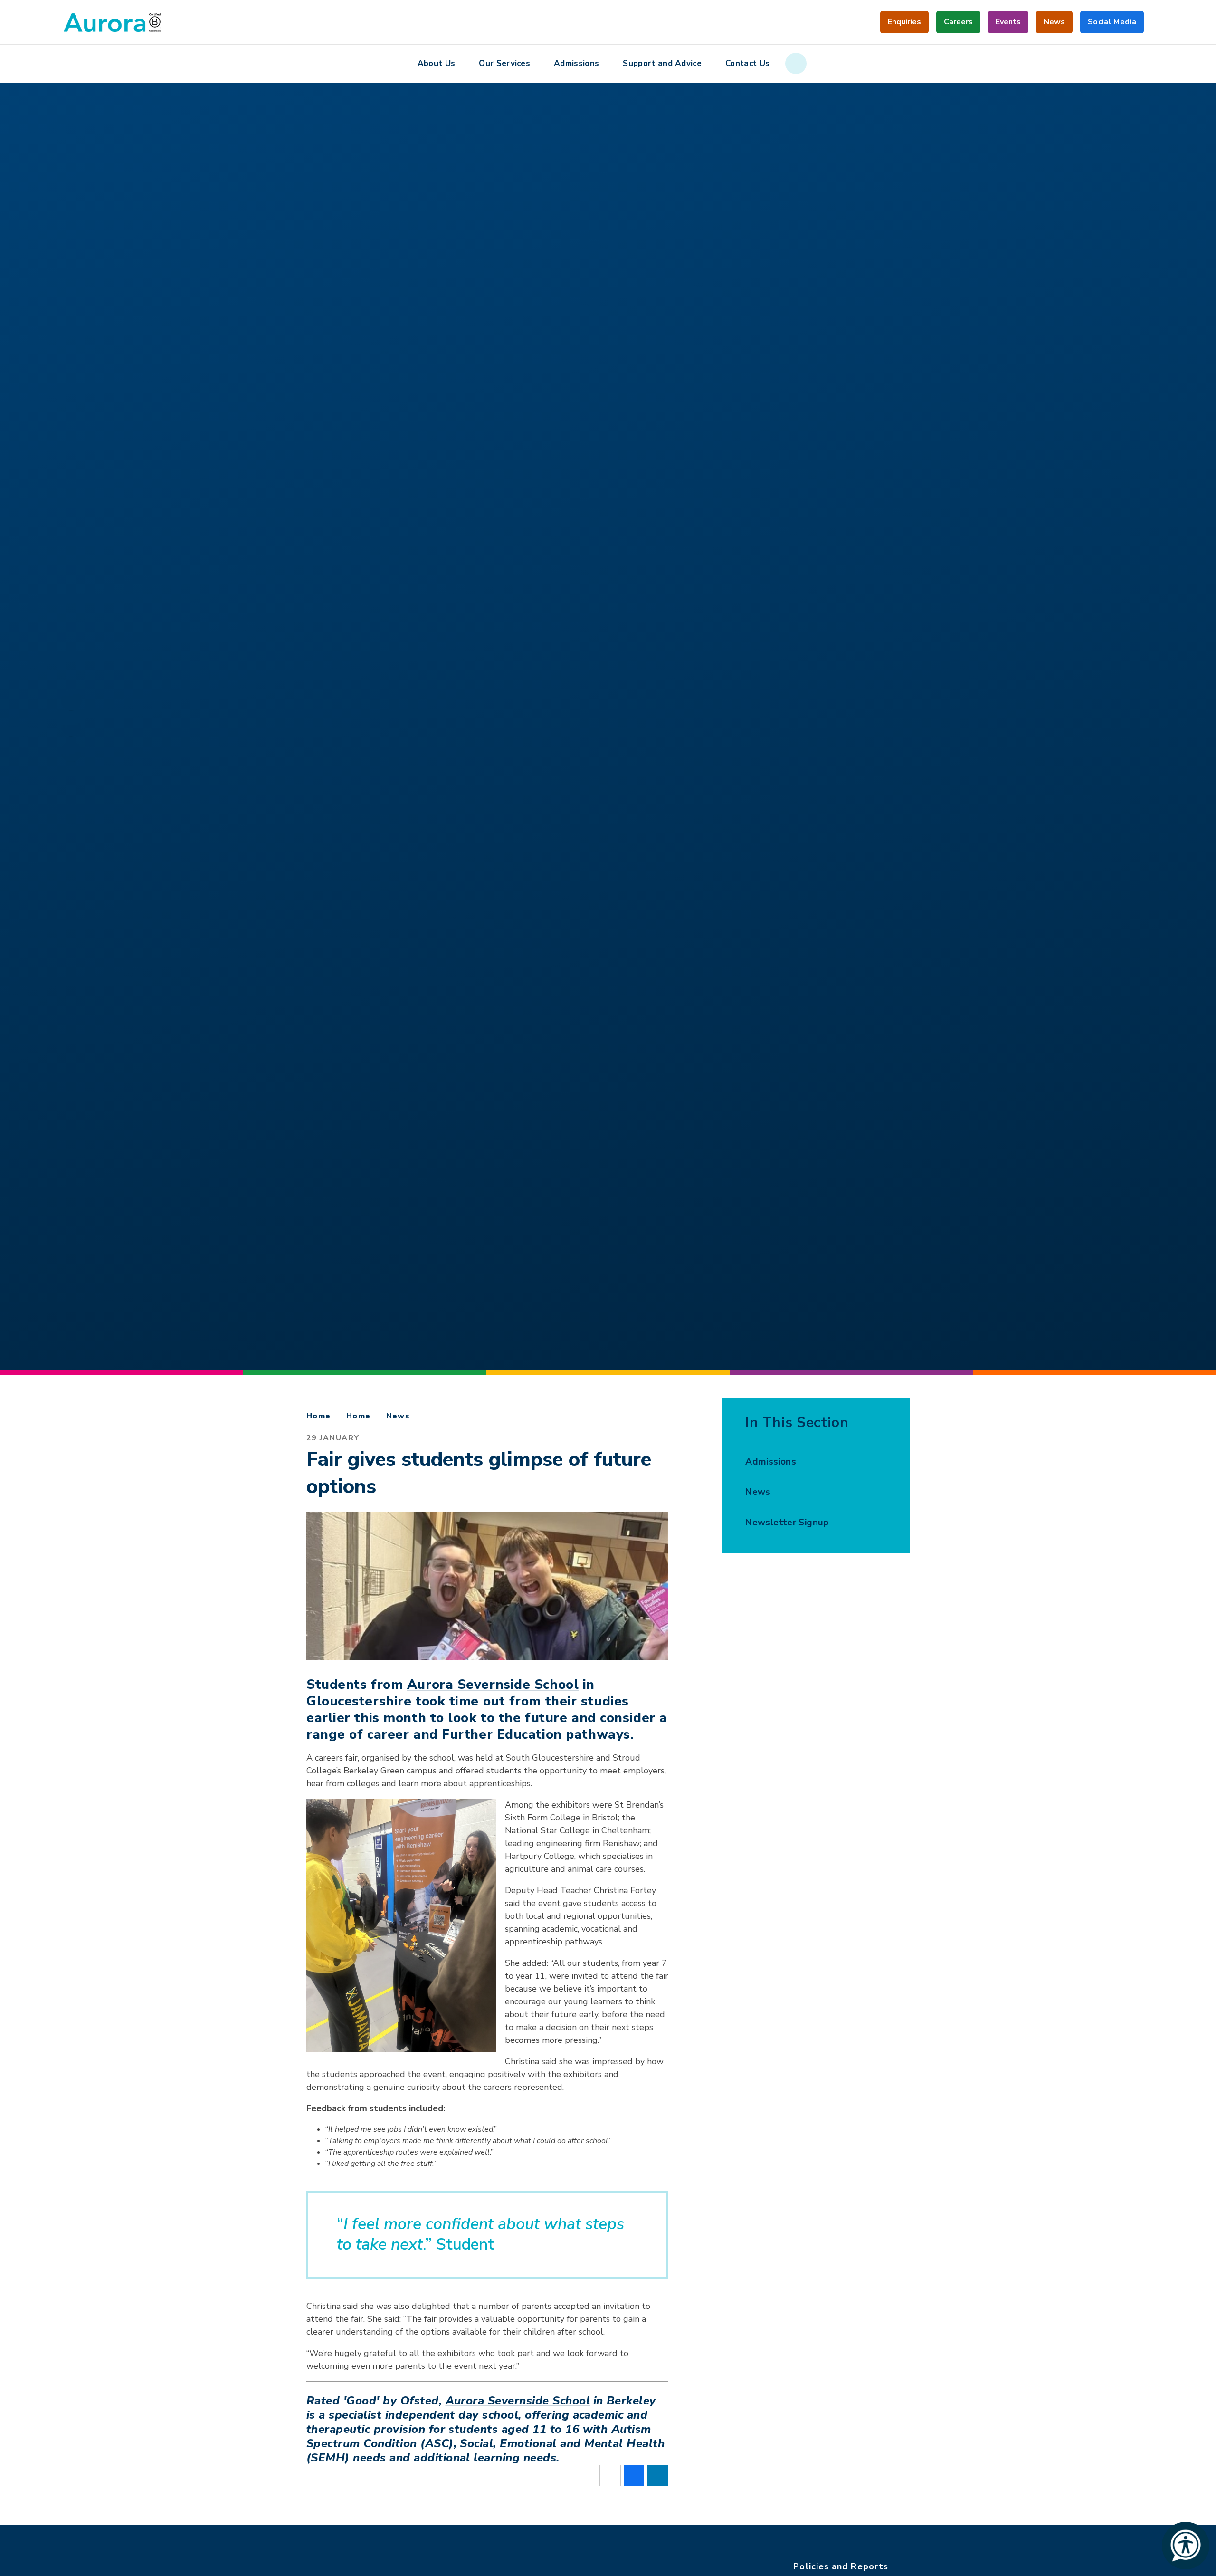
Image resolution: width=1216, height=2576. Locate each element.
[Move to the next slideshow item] (71, 700)
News (398, 1416)
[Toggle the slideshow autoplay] (71, 726)
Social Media (1112, 25)
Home (319, 1416)
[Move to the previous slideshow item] (71, 752)
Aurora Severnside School (493, 1685)
